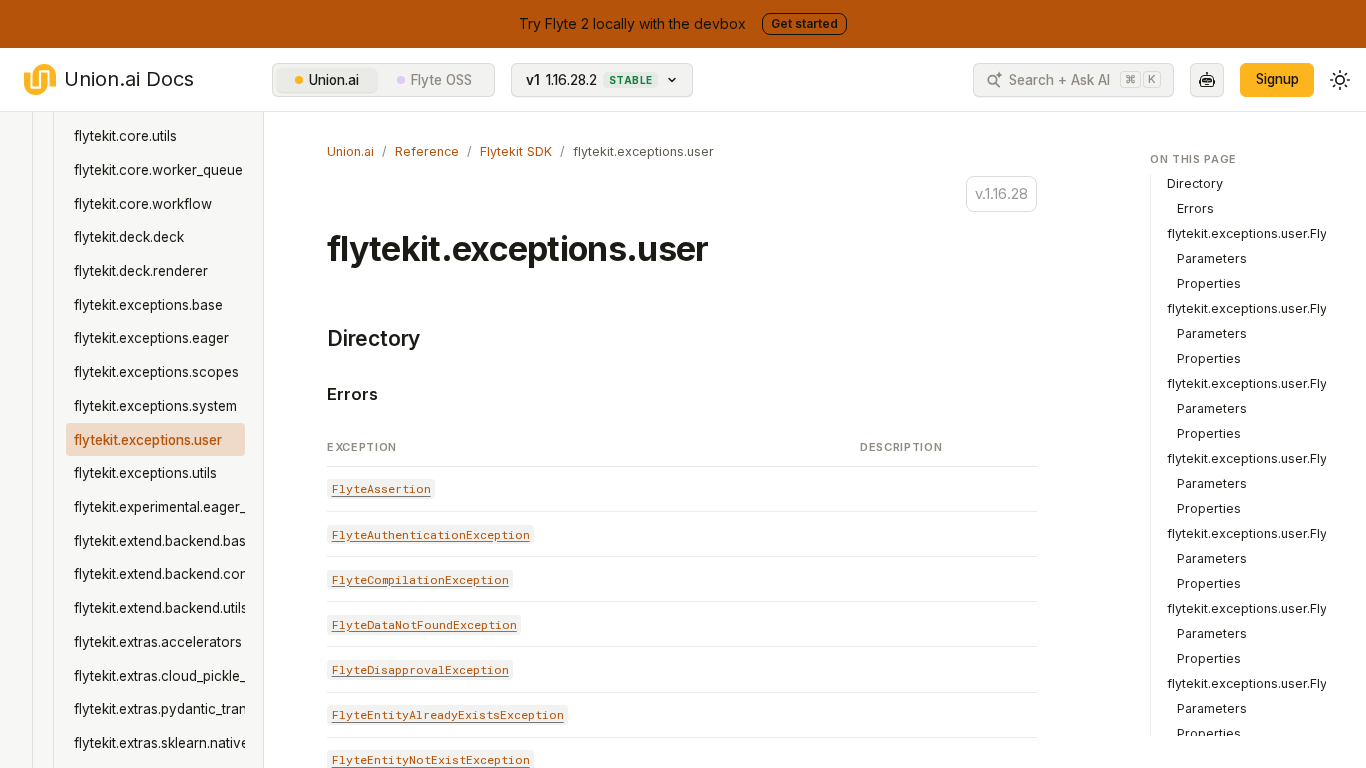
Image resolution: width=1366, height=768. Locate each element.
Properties (1209, 283)
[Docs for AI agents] (1207, 80)
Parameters (1212, 258)
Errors (352, 394)
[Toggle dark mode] (1340, 80)
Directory (373, 338)
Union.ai (334, 80)
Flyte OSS (441, 80)
